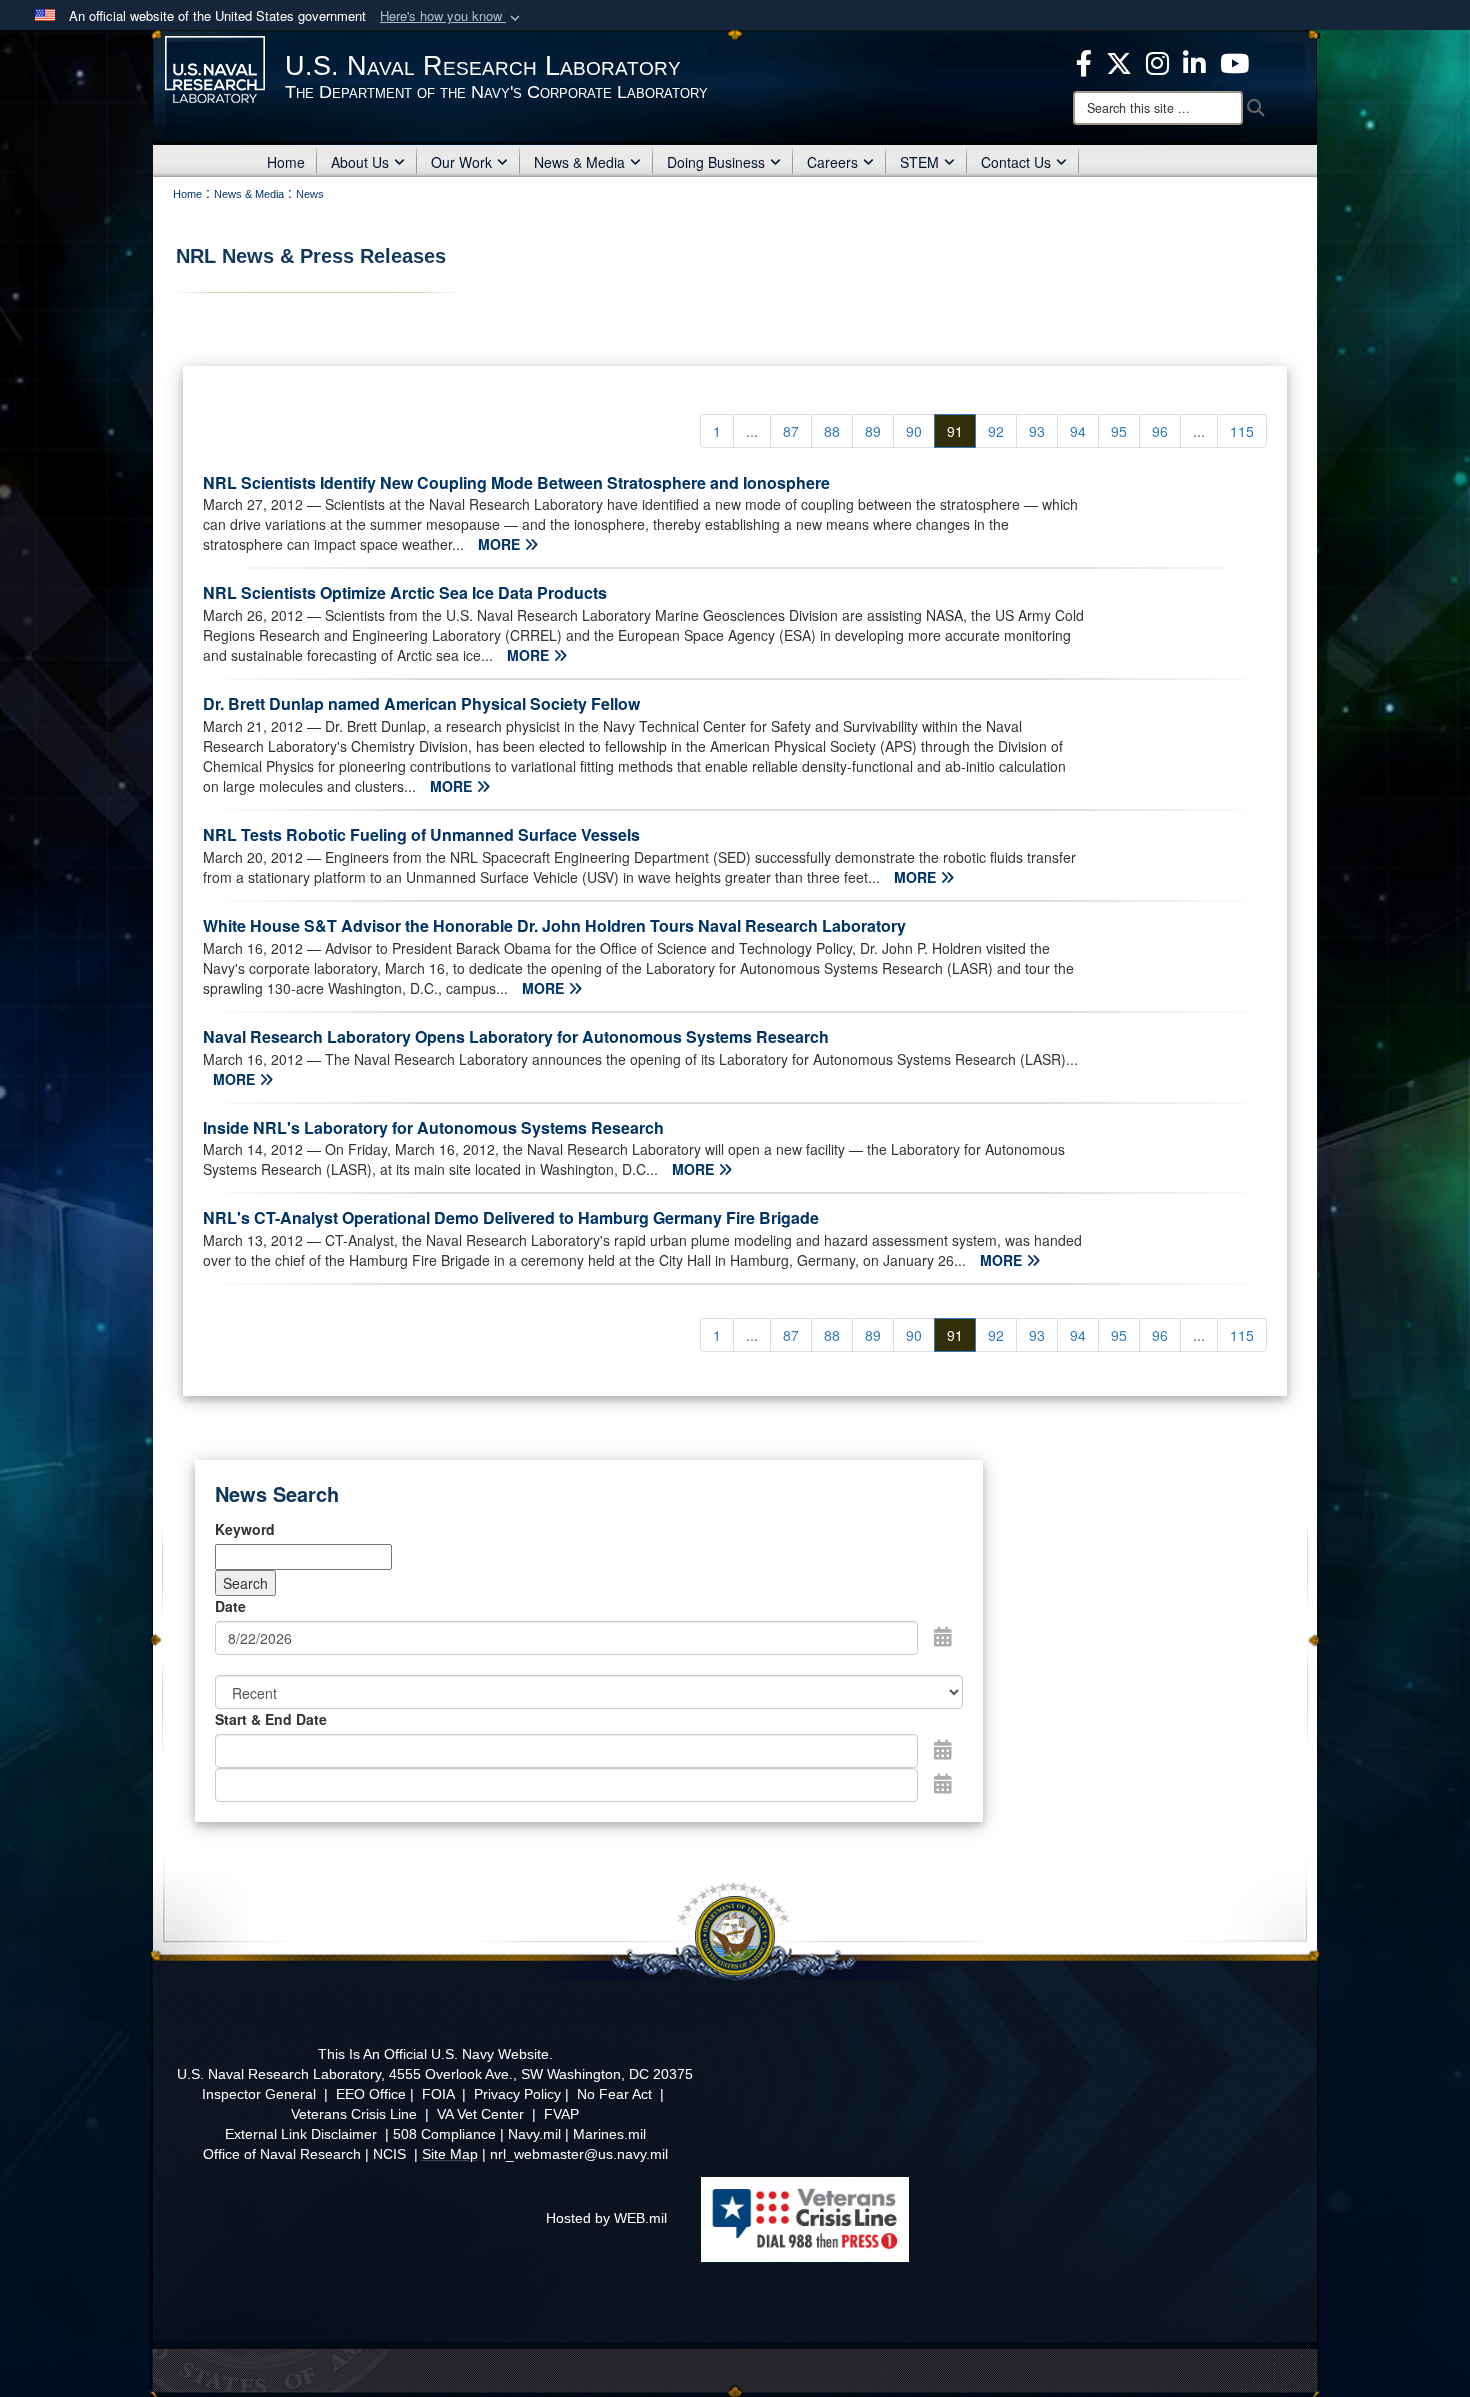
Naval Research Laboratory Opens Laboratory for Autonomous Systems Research (516, 1036)
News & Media (579, 162)
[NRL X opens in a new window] (1119, 61)
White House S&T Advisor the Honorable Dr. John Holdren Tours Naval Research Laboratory (554, 925)
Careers (832, 162)
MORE (501, 544)
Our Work (461, 162)
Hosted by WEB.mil (606, 2218)
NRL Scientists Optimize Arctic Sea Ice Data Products (405, 592)
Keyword (245, 1529)
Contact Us (1016, 162)
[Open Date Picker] (943, 1636)
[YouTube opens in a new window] (1234, 61)
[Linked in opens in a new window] (1194, 61)
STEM (919, 162)
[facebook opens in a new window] (1084, 61)
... (752, 431)
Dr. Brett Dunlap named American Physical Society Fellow (421, 703)
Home (286, 162)
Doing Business (716, 162)
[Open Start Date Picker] (943, 1749)
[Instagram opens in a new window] (1157, 61)
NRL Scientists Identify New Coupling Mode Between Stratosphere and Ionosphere (516, 482)
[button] (452, 16)
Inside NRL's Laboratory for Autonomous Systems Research (433, 1127)
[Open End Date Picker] (943, 1783)
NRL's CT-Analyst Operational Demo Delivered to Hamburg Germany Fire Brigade (511, 1217)
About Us (360, 162)
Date (230, 1606)
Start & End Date (271, 1719)
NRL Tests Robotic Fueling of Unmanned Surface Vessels (421, 834)
